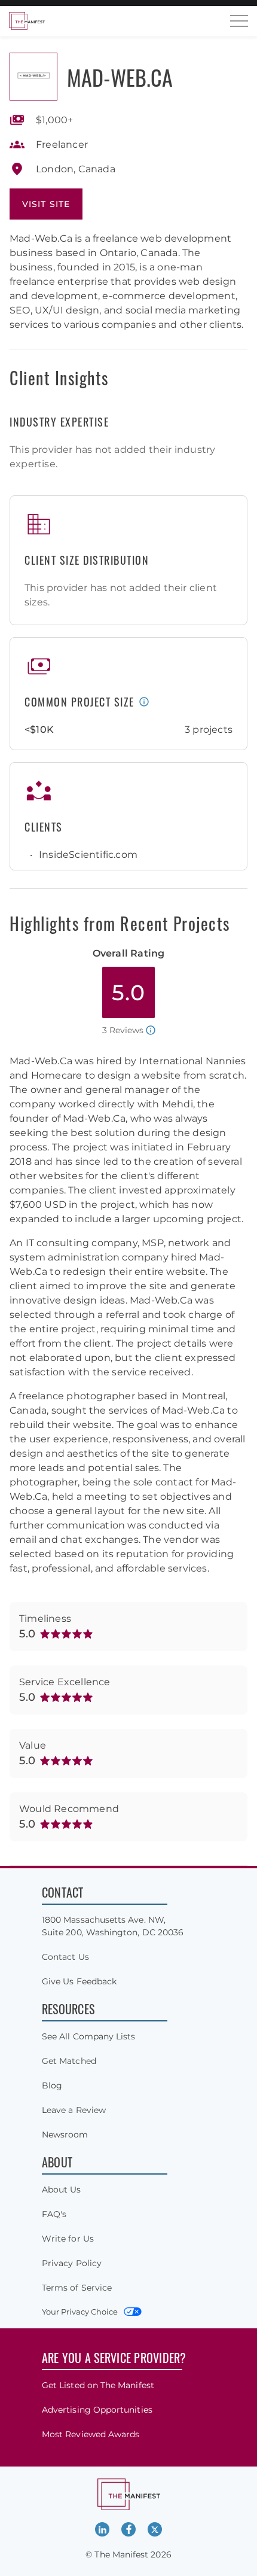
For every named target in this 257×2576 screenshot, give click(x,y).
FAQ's (54, 2214)
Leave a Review (74, 2110)
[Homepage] (27, 21)
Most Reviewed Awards (91, 2434)
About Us (62, 2190)
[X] (155, 2529)
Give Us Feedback (79, 1981)
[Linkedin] (102, 2529)
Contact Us (65, 1957)
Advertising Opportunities (97, 2410)
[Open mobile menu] (239, 21)
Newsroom (65, 2135)
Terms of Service (77, 2288)
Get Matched (69, 2061)
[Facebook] (128, 2529)
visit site (46, 204)
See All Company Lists (88, 2036)
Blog (52, 2085)
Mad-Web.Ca (120, 77)
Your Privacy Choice (80, 2312)
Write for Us (68, 2239)
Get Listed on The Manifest (98, 2385)
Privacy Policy (72, 2263)
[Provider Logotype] (33, 77)
